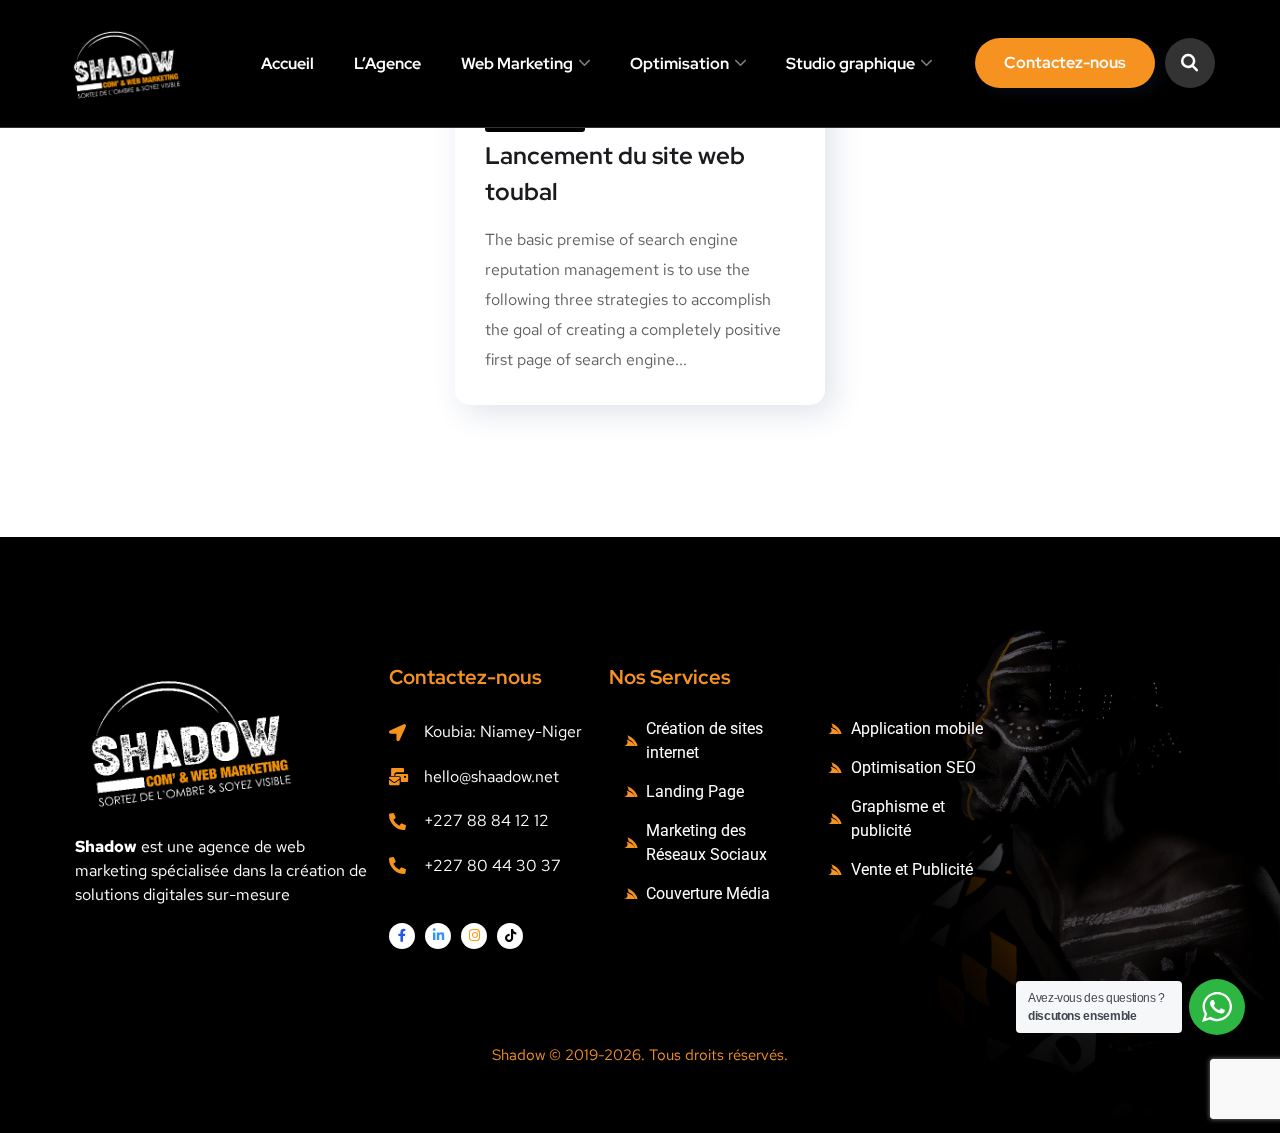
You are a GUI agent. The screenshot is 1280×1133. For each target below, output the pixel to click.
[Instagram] (474, 936)
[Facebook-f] (402, 936)
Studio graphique (850, 63)
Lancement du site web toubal (615, 173)
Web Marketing (517, 63)
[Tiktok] (510, 936)
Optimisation (679, 63)
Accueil (287, 63)
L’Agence (387, 63)
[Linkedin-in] (438, 936)
